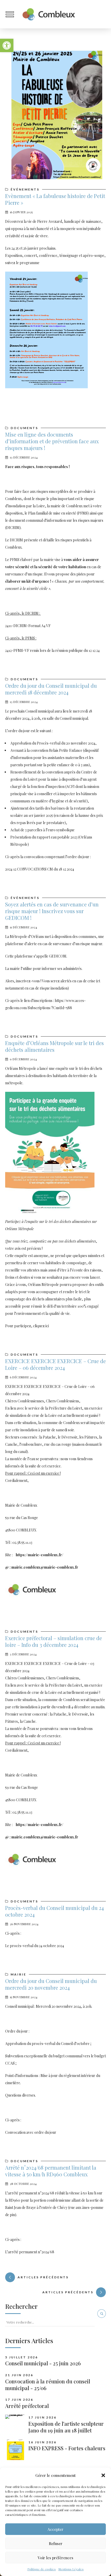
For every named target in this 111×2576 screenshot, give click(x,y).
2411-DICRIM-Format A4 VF (28, 626)
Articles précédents (43, 2277)
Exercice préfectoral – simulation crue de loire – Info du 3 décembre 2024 (54, 1641)
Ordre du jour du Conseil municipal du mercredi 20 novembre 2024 (51, 1984)
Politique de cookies (42, 2569)
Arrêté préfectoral (27, 2406)
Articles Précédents (68, 2292)
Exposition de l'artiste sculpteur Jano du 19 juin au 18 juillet (66, 2427)
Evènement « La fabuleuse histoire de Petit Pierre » (55, 199)
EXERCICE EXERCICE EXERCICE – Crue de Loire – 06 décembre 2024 (55, 1364)
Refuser (56, 2543)
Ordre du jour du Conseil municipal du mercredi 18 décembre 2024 (51, 689)
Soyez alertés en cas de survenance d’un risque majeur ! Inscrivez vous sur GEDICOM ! (52, 911)
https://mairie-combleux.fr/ (39, 1555)
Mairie (18, 1974)
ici (47, 1326)
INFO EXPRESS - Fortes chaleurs (67, 2448)
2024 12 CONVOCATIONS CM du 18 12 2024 (40, 869)
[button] (7, 45)
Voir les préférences (55, 2558)
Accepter (55, 2529)
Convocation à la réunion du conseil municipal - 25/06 (48, 2385)
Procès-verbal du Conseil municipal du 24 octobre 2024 (54, 1911)
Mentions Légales (71, 2569)
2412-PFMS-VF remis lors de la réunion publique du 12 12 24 (52, 650)
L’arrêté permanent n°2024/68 (30, 2252)
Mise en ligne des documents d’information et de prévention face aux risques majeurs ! (52, 441)
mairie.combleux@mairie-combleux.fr (45, 1567)
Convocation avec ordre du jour (31, 2132)
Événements (25, 189)
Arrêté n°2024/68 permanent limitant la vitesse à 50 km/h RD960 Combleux (51, 2171)
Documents (24, 428)
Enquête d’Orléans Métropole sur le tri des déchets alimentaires (54, 1046)
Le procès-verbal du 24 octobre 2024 (35, 1946)
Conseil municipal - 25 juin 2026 (43, 2363)
